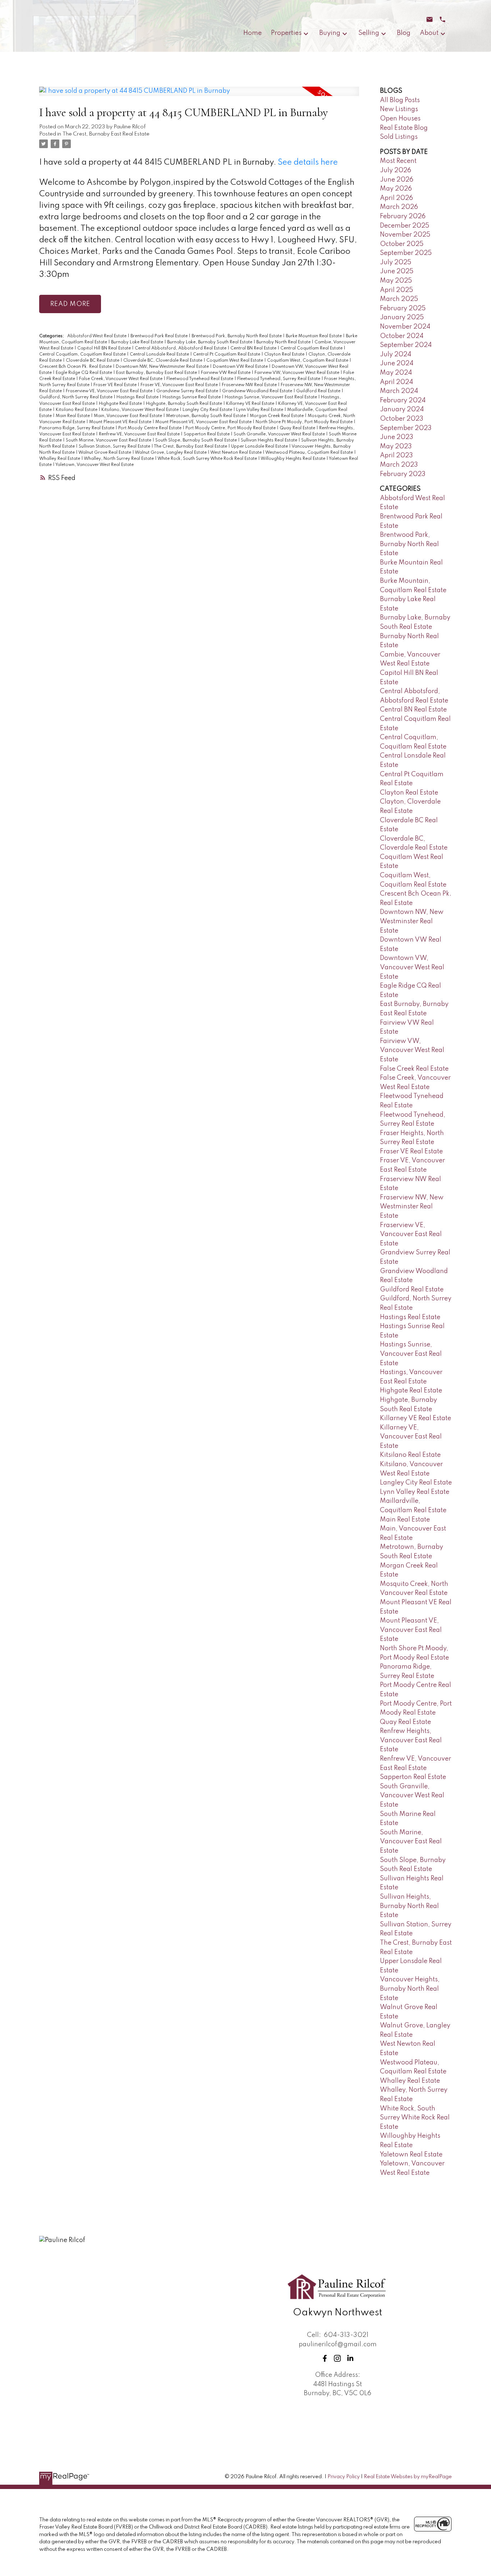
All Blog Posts (400, 100)
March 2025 (399, 299)
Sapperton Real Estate (207, 434)
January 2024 (402, 409)
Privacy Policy (344, 2477)
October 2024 (402, 336)
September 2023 (406, 428)
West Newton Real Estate (237, 453)
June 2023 (397, 437)
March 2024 (399, 391)
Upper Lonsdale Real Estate (260, 447)
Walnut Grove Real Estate (105, 453)
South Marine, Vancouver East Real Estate (109, 440)
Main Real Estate (73, 416)
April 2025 (396, 290)
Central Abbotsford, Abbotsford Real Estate (181, 348)
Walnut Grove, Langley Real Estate (171, 453)
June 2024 (397, 363)
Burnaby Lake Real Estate (138, 342)
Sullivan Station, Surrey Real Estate (115, 447)
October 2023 (402, 419)
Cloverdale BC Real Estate (93, 361)
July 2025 (396, 262)
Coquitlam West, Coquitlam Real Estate (308, 361)
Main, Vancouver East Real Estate (129, 416)
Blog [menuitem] (404, 33)
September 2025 (406, 253)
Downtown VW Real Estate (241, 367)
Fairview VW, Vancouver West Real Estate (297, 373)
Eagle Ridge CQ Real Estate (84, 373)
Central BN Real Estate (254, 348)
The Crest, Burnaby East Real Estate (106, 134)
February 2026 (403, 216)
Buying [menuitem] (330, 33)
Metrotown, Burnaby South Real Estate (207, 416)
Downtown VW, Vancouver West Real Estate (412, 967)
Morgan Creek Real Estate (277, 416)
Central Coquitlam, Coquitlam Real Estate (83, 354)
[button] (325, 2358)
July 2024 (396, 354)
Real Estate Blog (404, 128)
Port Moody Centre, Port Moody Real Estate (231, 428)
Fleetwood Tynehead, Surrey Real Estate (279, 379)
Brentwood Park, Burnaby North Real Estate (237, 336)
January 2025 (402, 317)
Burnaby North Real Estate (284, 342)
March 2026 (399, 207)
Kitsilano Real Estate (77, 410)
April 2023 (396, 456)
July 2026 (396, 170)
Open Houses (400, 119)
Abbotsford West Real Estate (97, 336)
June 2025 (397, 271)
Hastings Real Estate (138, 397)
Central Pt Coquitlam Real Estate (227, 354)
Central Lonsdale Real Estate (160, 354)
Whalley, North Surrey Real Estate (119, 459)
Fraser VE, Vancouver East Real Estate (180, 385)
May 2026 (396, 189)
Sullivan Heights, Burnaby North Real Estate (409, 1906)
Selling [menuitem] (369, 33)
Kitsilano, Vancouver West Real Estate (141, 410)
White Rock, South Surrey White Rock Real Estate (208, 459)
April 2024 (396, 382)
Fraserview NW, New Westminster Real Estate (412, 1207)
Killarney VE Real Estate (251, 404)
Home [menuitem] (253, 33)
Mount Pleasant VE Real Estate (121, 422)
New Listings (399, 109)
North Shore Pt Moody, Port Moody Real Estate (305, 422)
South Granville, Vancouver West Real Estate (280, 434)
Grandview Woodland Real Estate (258, 391)
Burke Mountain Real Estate (314, 336)
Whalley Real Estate (60, 459)
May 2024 (396, 373)
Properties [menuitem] (286, 33)
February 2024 (403, 401)
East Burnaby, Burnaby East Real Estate (157, 373)
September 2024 (406, 345)
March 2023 (399, 465)
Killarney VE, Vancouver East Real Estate (411, 1437)
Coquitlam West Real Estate (235, 361)
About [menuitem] (429, 33)
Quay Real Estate (298, 428)
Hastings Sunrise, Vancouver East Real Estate (271, 397)
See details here (308, 163)
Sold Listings (399, 137)
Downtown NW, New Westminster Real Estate (163, 367)
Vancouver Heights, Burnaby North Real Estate (410, 1989)
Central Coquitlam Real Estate (312, 348)
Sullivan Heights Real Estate (270, 440)
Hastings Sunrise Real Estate (192, 397)
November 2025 (405, 235)
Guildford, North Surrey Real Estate (76, 397)
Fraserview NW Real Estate (250, 385)
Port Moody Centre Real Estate (150, 428)
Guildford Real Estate (319, 391)
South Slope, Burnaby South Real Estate (197, 440)
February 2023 (403, 474)
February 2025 (403, 308)
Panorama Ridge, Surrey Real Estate (77, 428)
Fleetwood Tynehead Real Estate (200, 379)
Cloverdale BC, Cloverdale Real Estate (163, 361)
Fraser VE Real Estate (116, 385)
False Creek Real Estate (414, 1069)
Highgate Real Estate (121, 404)
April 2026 (396, 198)
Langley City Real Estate (208, 410)
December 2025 (405, 226)
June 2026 (397, 180)
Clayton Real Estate (285, 354)
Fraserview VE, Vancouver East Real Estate (110, 391)
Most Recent (398, 161)
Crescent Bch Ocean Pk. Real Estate (76, 367)
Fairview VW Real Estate (226, 373)
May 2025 (396, 281)
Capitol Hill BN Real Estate (105, 348)
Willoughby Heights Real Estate (293, 459)
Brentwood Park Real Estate (160, 336)
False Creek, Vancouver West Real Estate (121, 379)
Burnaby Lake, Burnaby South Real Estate (210, 342)
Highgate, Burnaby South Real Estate (185, 404)
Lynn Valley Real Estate (260, 410)
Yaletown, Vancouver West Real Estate (95, 465)
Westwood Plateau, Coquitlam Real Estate (310, 453)
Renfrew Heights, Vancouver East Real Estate (411, 1740)
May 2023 (396, 447)
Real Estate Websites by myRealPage (408, 2477)
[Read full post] (199, 96)
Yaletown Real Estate (411, 2155)
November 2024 (405, 327)
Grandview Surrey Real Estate (188, 391)
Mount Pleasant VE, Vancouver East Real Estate (204, 422)
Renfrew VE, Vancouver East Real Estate (140, 434)
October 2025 (402, 244)
